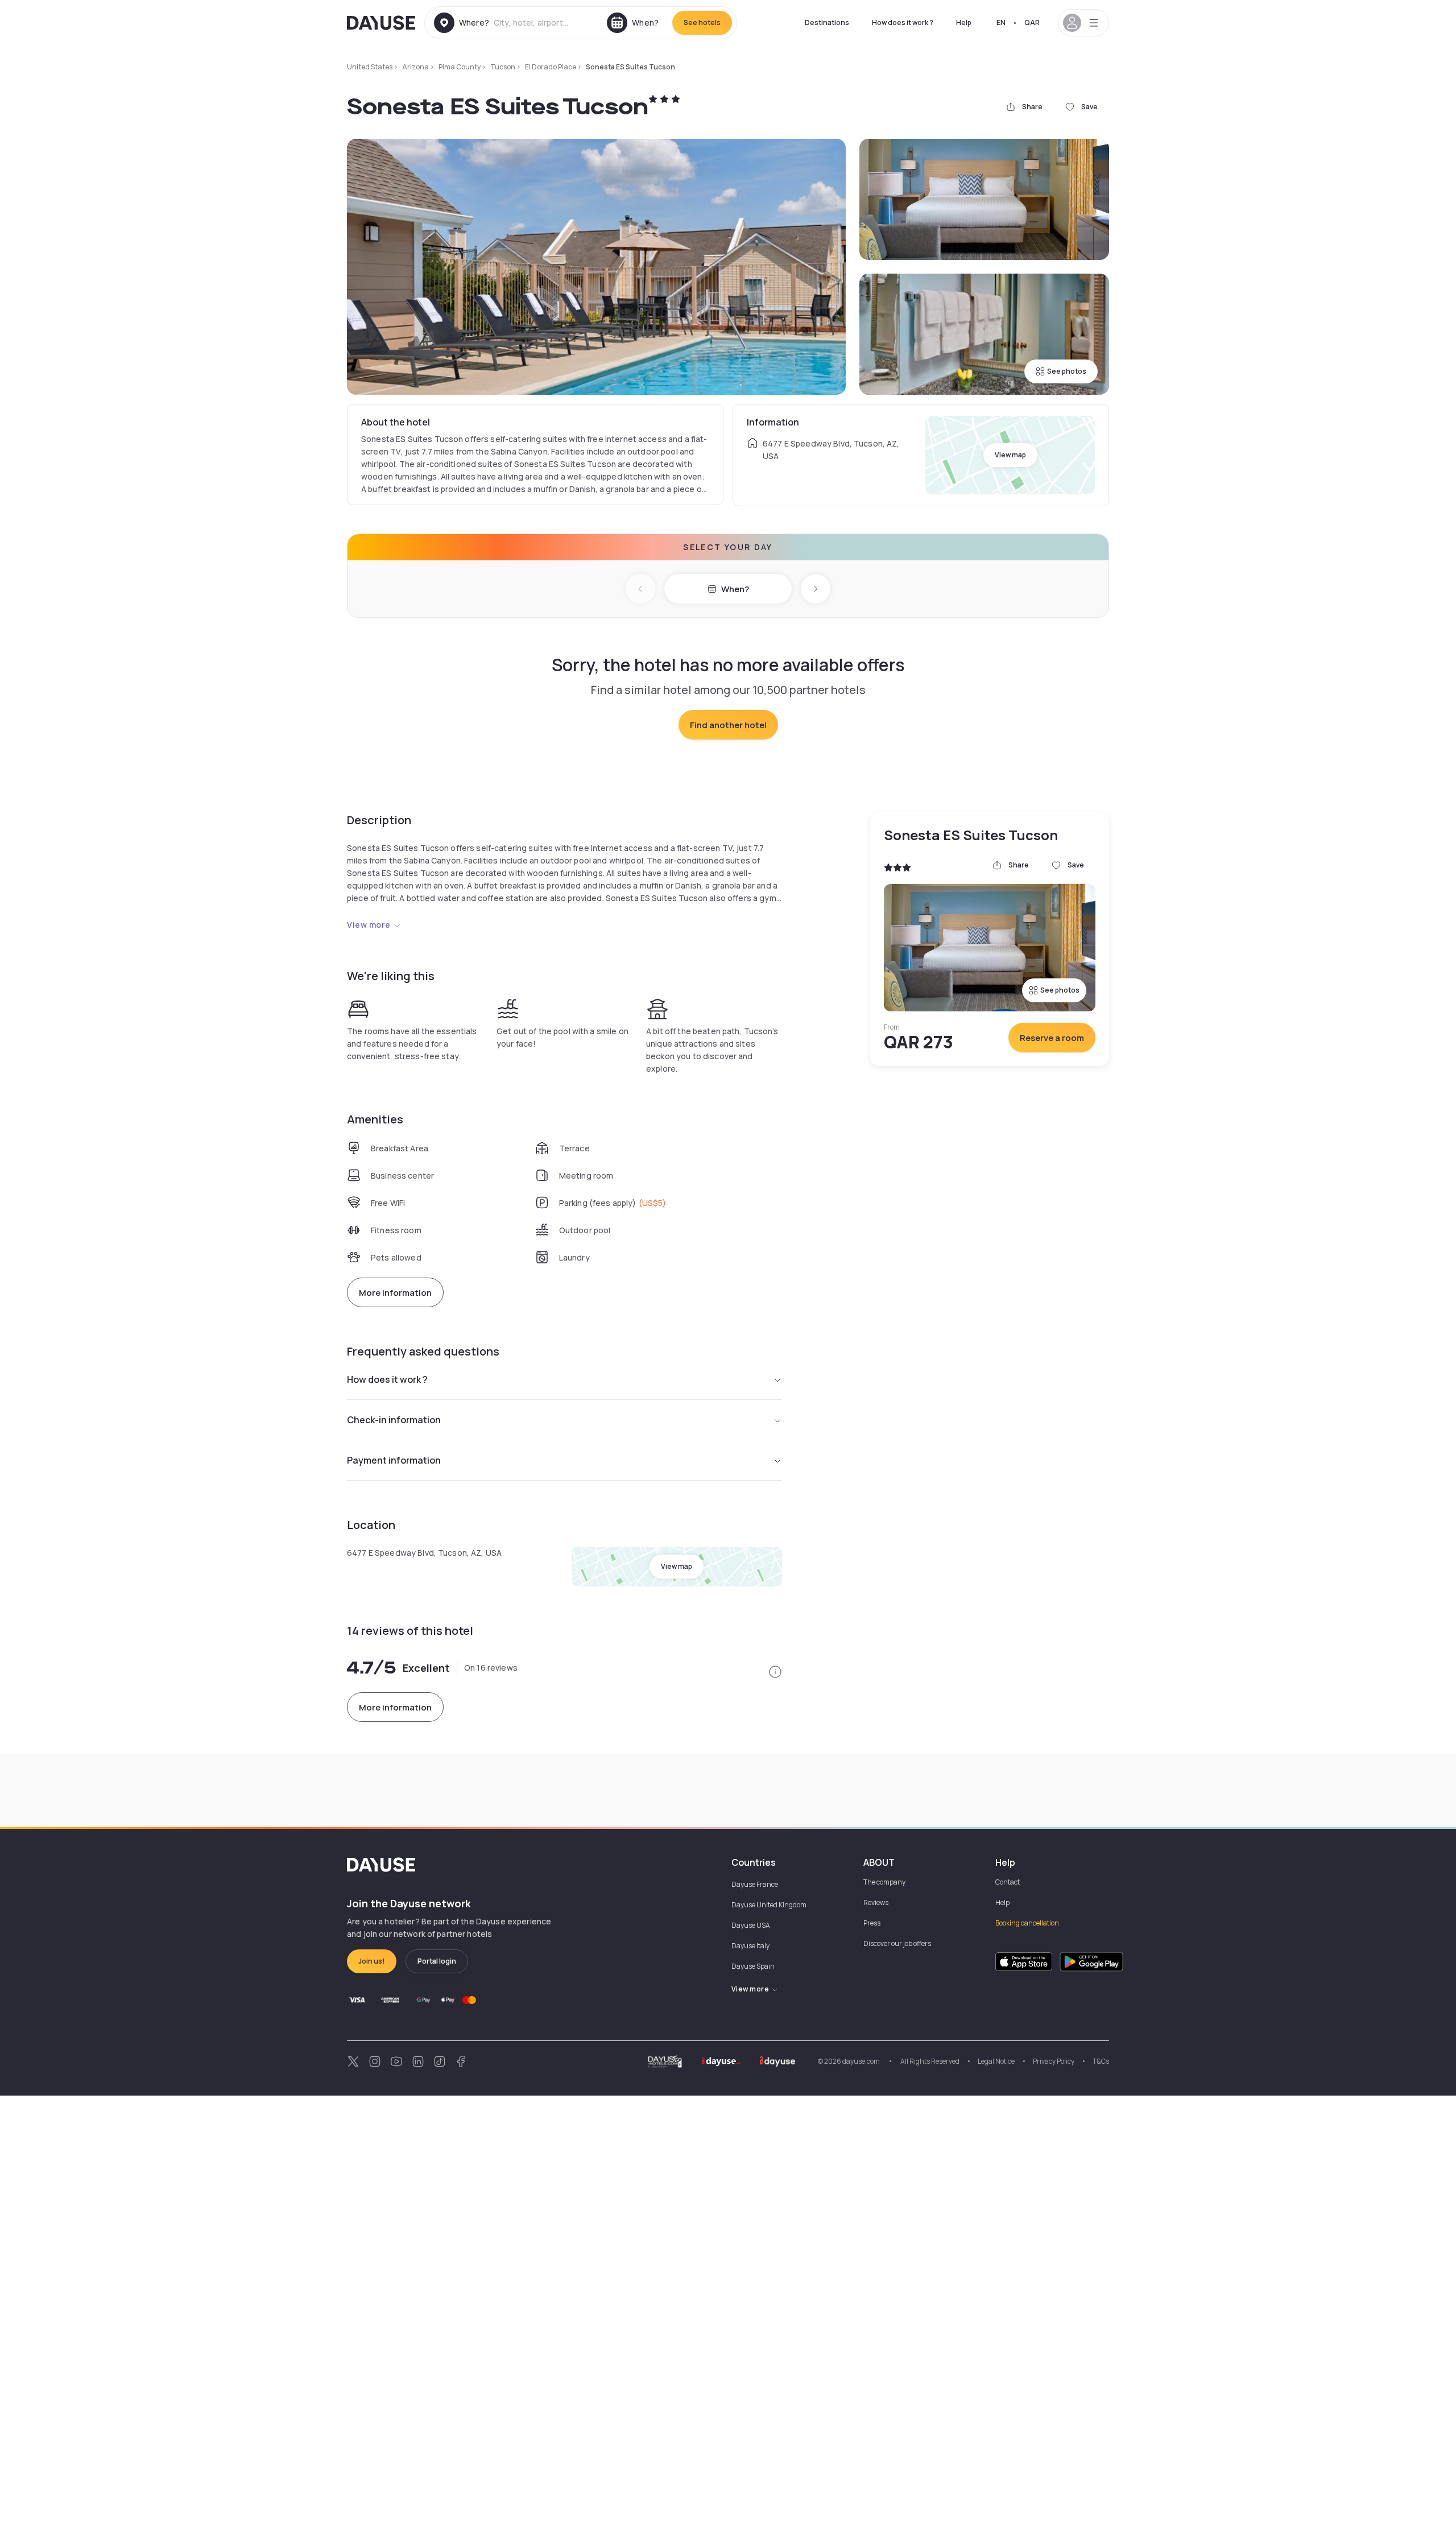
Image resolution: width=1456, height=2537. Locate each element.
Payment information (394, 1460)
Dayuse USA (751, 1925)
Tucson (503, 67)
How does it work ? (903, 22)
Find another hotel (728, 725)
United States (370, 67)
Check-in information (394, 1420)
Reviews (876, 1902)
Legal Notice (996, 2061)
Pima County (460, 67)
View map (1010, 455)
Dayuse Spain (753, 1966)
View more (369, 925)
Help (964, 22)
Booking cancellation (1027, 1923)
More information (395, 1293)
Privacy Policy (1054, 2061)
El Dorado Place (551, 67)
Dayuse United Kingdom (769, 1905)
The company (884, 1882)
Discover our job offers (897, 1943)
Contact (1008, 1882)
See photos (1067, 371)
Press (872, 1923)
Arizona (415, 67)
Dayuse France (755, 1884)
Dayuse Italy (750, 1946)
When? (735, 589)
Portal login (437, 1961)
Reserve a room (1052, 1038)
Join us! (372, 1961)
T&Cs (1101, 2061)
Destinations (827, 22)
